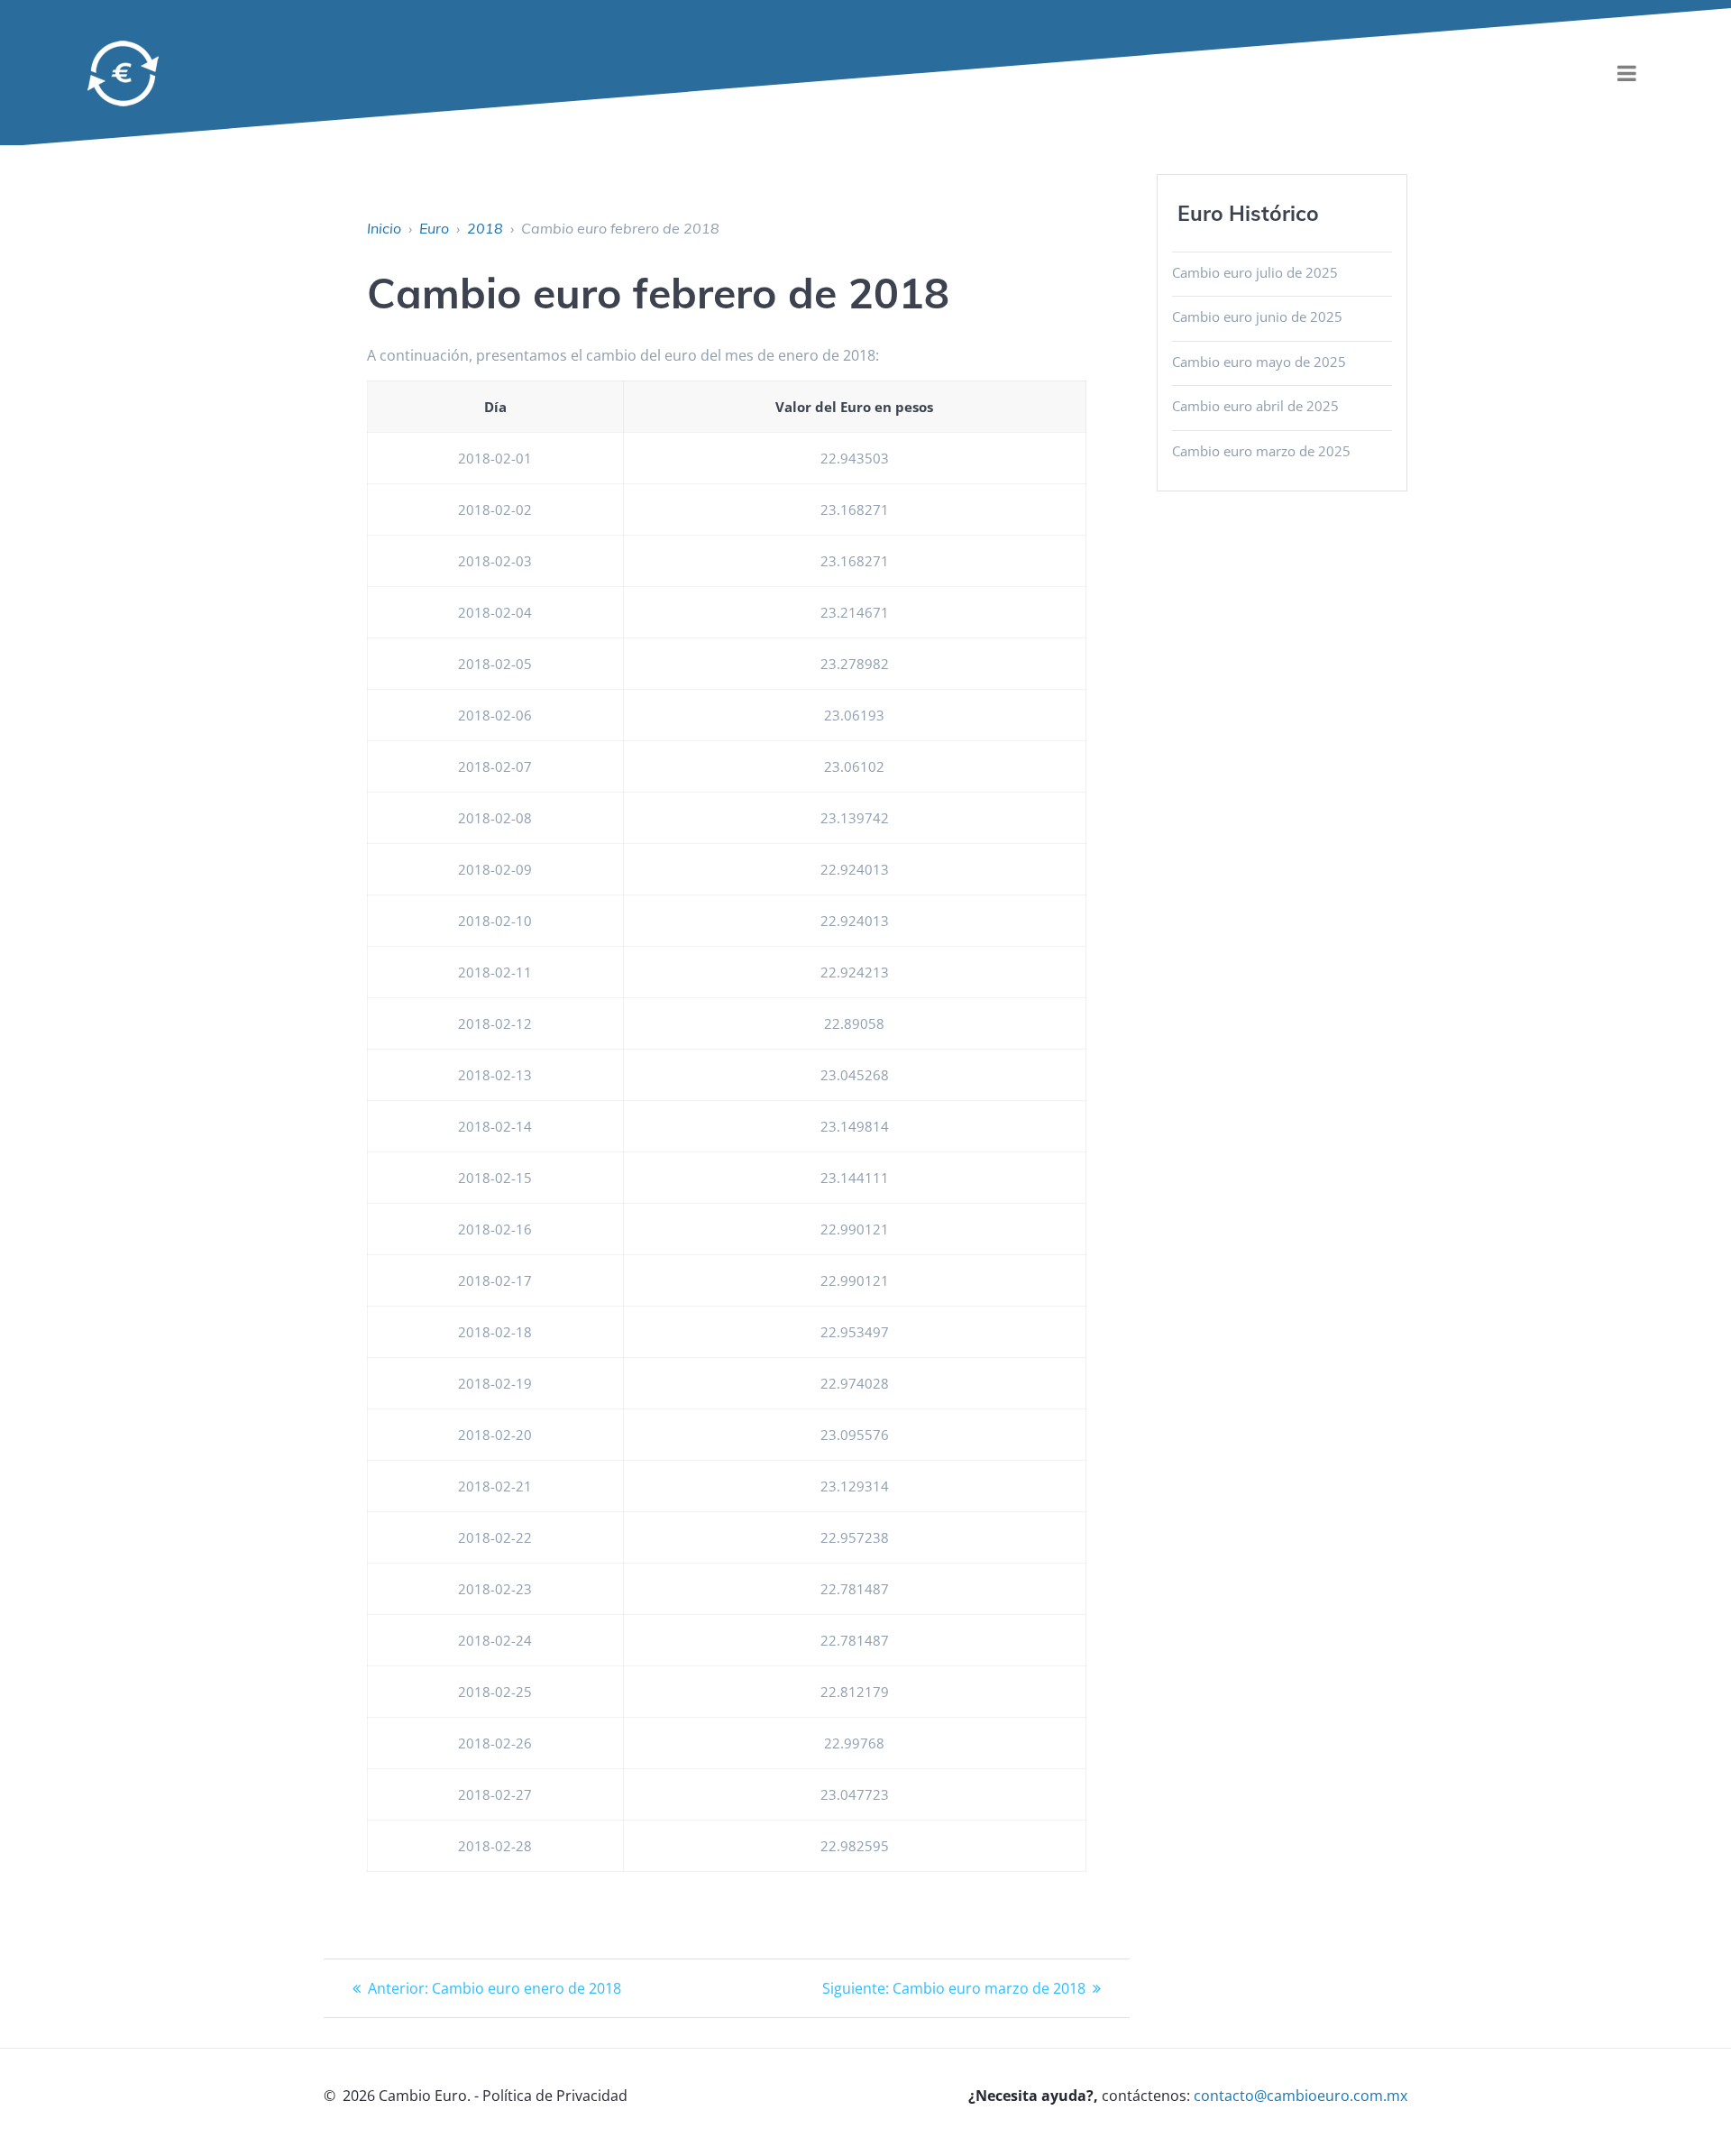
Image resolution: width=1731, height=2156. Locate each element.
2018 (485, 228)
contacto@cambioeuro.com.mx (1301, 2096)
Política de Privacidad (555, 2096)
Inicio (384, 228)
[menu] (1626, 73)
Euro (434, 228)
